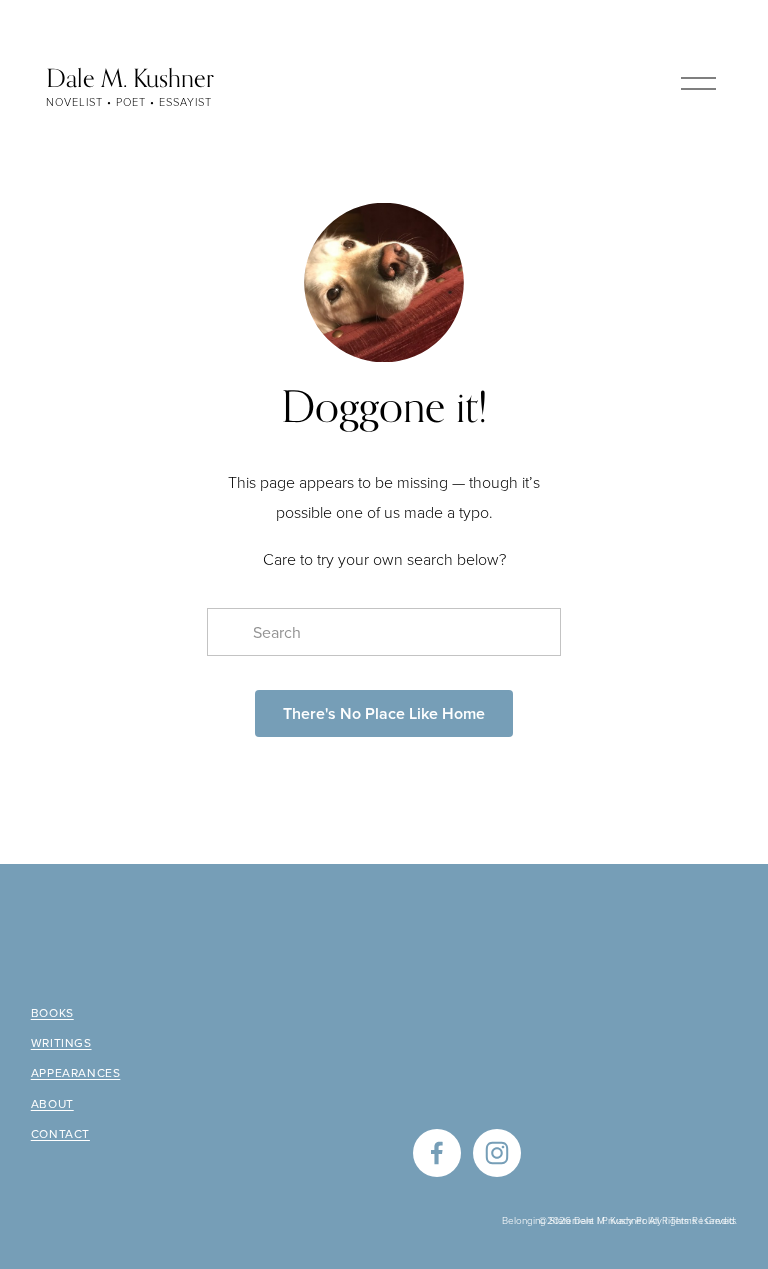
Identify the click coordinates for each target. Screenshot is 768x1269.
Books (52, 1013)
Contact (60, 1134)
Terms (683, 1220)
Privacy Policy (632, 1220)
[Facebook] (437, 1153)
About (52, 1104)
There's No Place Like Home (384, 713)
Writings (61, 1043)
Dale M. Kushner (130, 78)
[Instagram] (497, 1153)
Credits (721, 1220)
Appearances (76, 1073)
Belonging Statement (548, 1220)
